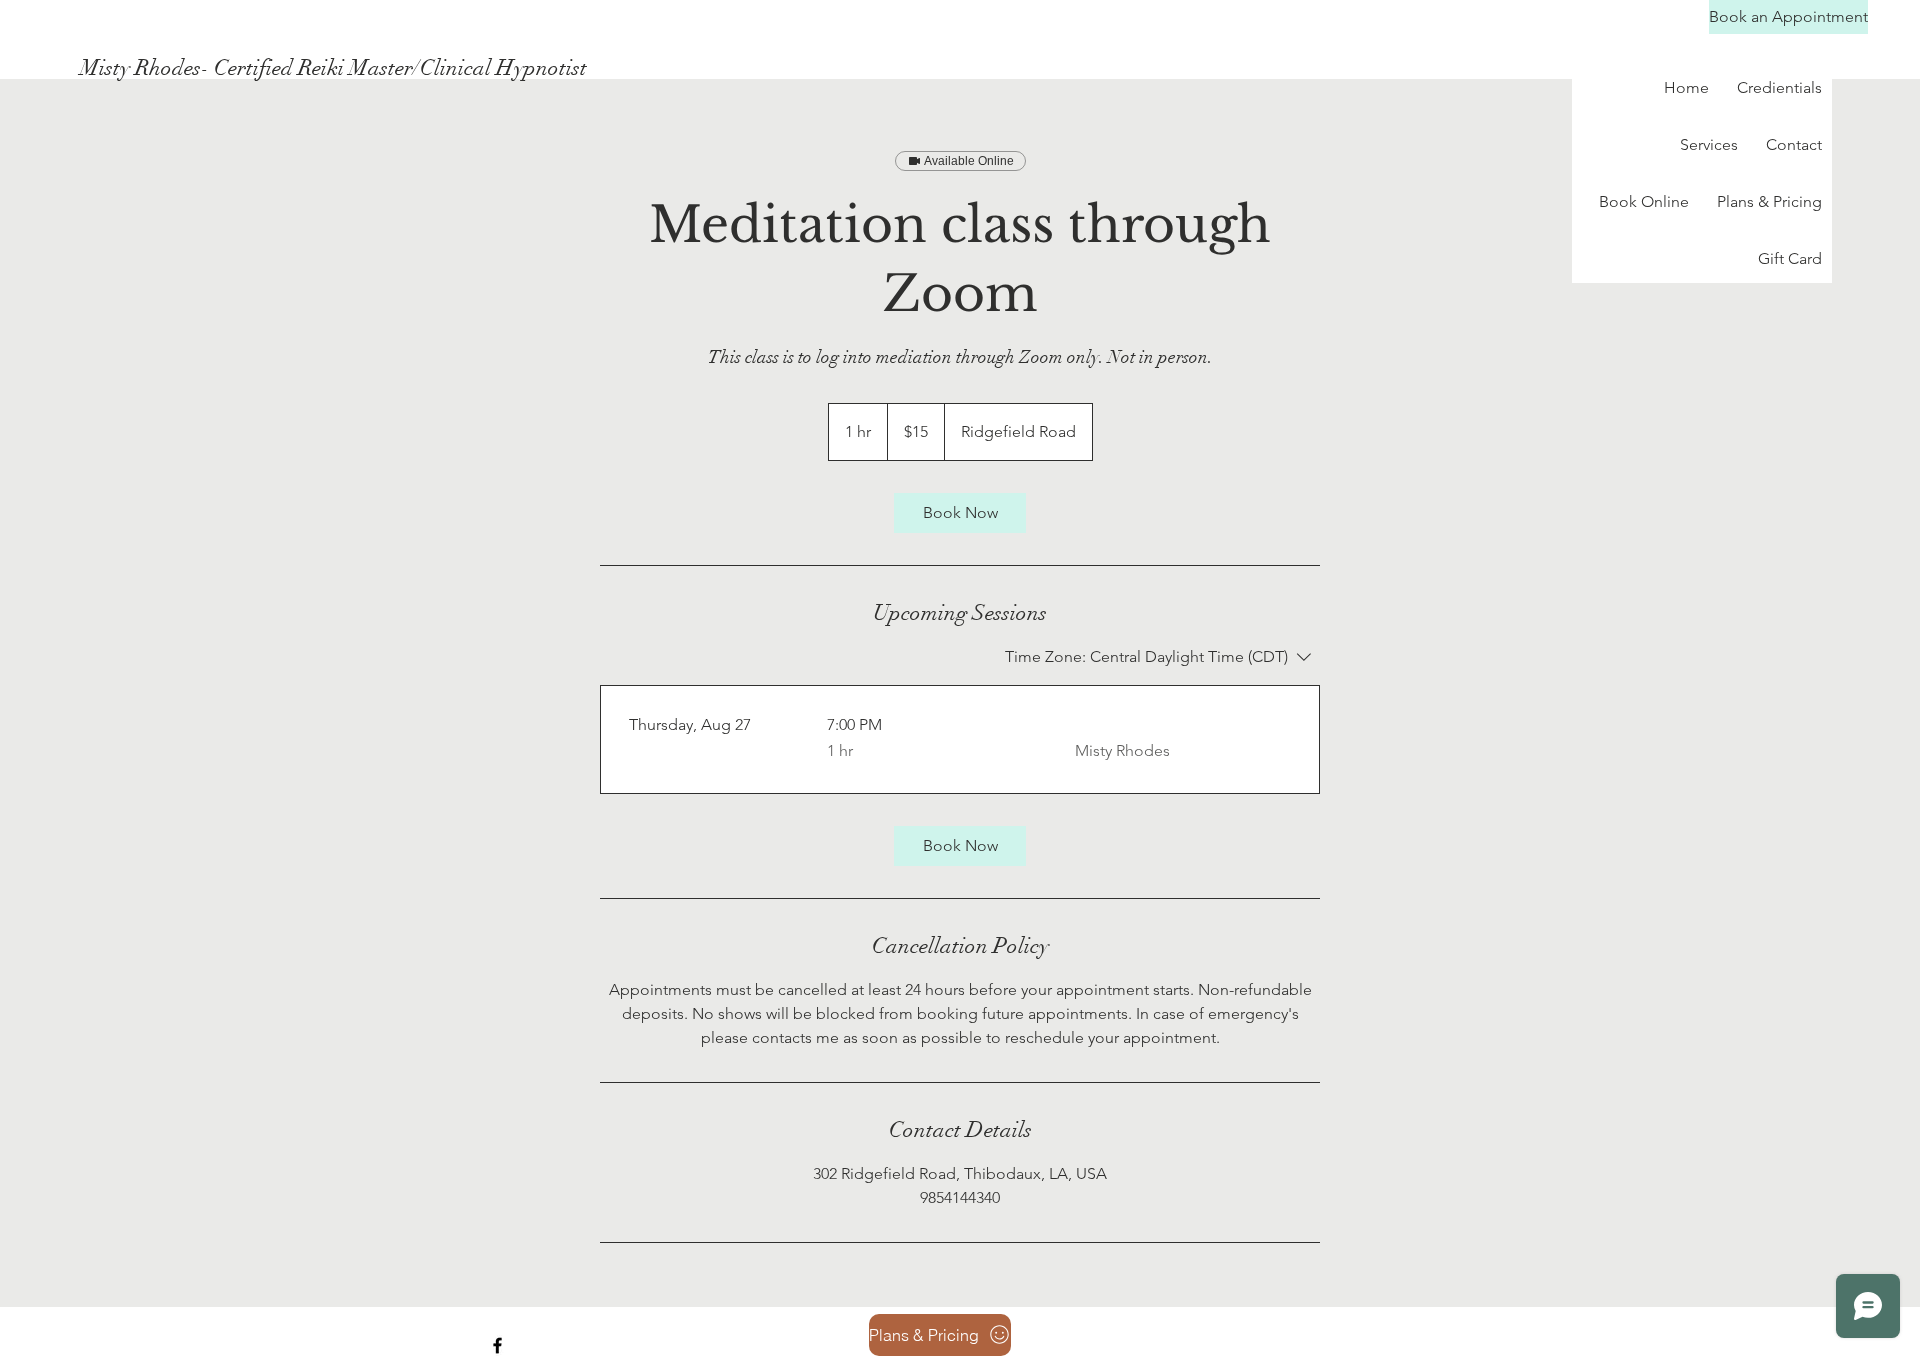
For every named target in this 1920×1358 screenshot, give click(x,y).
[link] (960, 513)
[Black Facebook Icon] (497, 1345)
